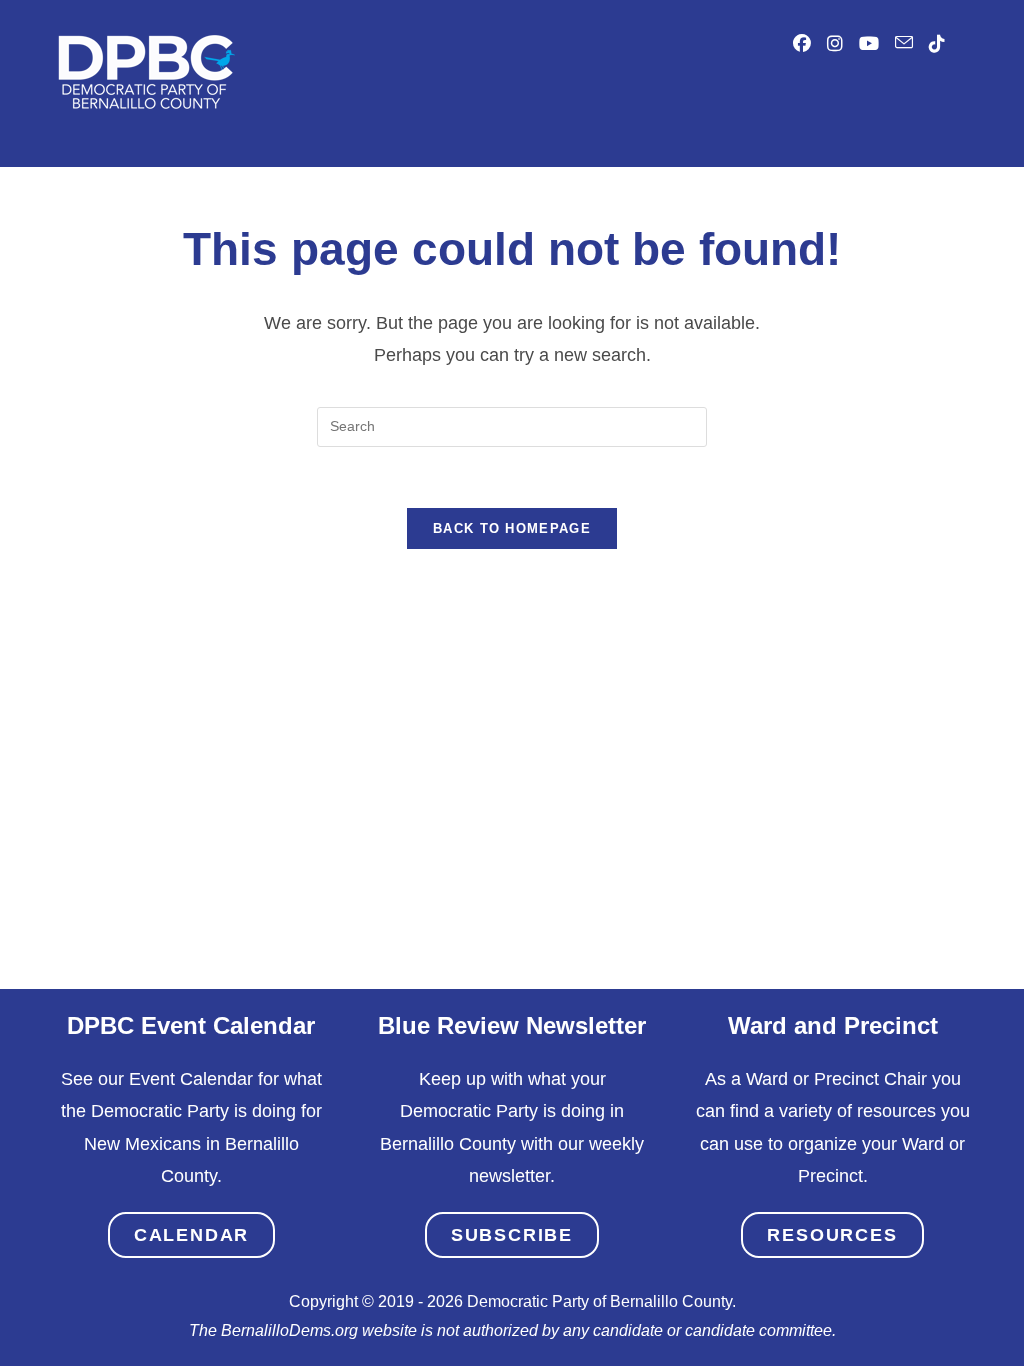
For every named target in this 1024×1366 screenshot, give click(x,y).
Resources (832, 1235)
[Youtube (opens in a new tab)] (869, 44)
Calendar (191, 1235)
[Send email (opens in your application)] (904, 43)
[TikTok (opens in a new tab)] (937, 44)
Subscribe (512, 1235)
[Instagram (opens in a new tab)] (835, 44)
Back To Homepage (512, 528)
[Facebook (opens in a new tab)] (802, 44)
